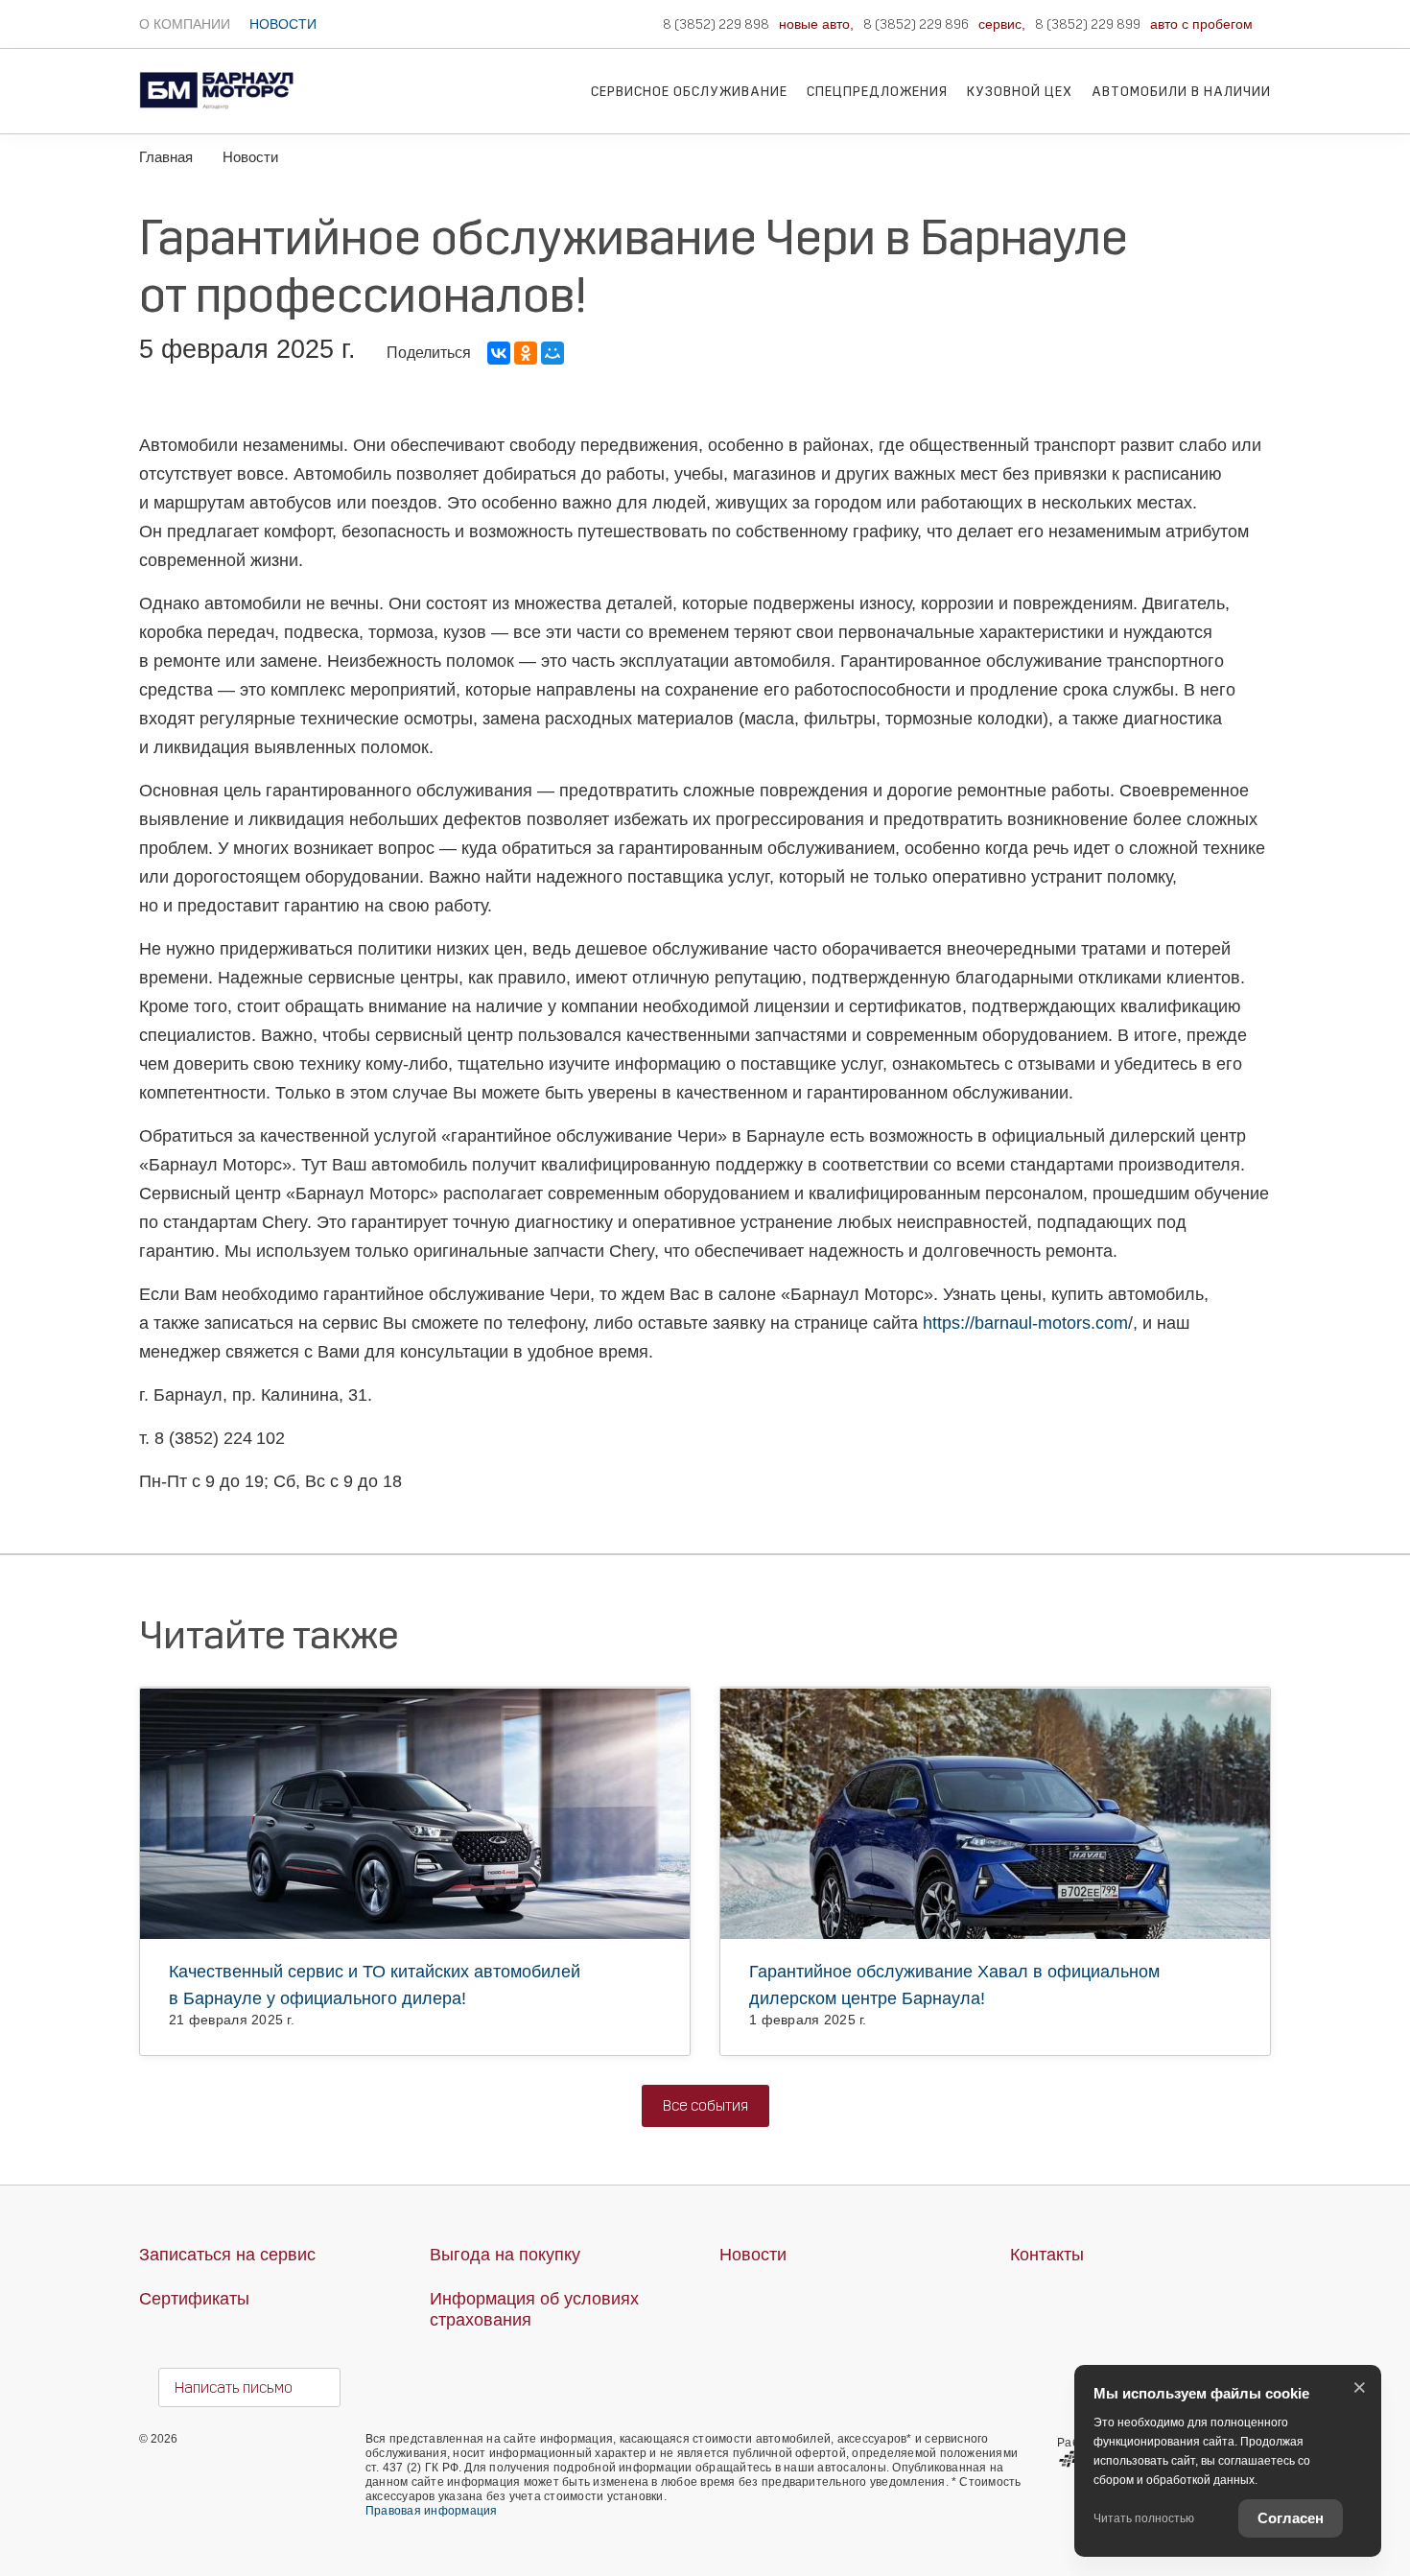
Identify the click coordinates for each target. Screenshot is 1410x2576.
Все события (705, 2105)
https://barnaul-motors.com (1025, 1323)
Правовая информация (432, 2511)
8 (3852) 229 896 (916, 24)
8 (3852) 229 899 (1088, 24)
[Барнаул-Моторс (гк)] (216, 67)
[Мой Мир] (552, 353)
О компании (185, 24)
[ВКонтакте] (499, 353)
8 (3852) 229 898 (716, 24)
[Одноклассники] (526, 353)
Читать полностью (1144, 2518)
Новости (283, 24)
